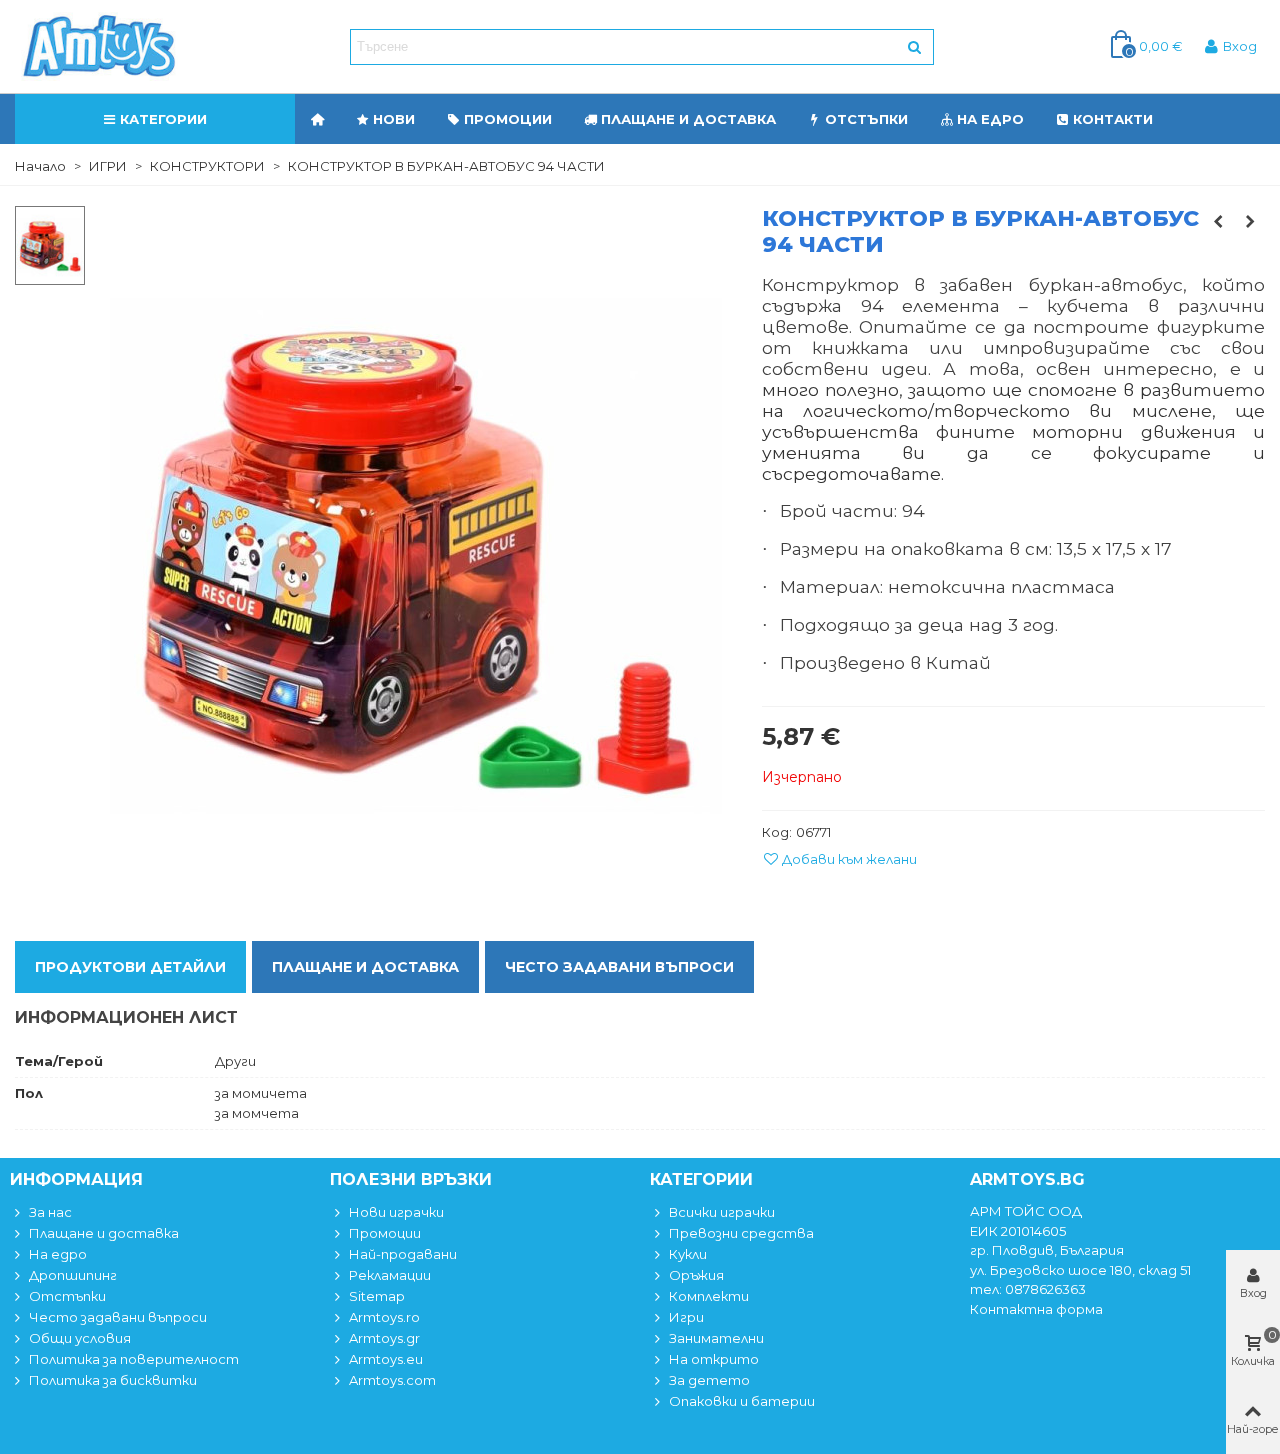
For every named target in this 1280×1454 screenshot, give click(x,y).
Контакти (1113, 119)
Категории (163, 119)
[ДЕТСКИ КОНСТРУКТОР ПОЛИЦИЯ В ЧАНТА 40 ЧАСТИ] (1218, 221)
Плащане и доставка (688, 119)
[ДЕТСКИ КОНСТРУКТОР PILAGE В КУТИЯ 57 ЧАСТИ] (1250, 221)
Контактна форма (1036, 1309)
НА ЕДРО (990, 119)
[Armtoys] (98, 47)
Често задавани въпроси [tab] (619, 967)
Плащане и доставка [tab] (365, 967)
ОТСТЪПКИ (866, 119)
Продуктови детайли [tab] (130, 967)
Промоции (508, 119)
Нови (394, 119)
